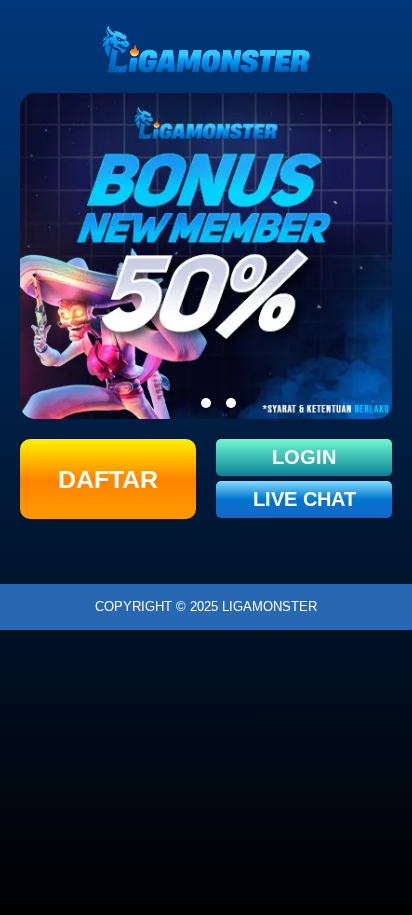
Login (304, 457)
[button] (181, 403)
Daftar (108, 479)
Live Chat (304, 499)
